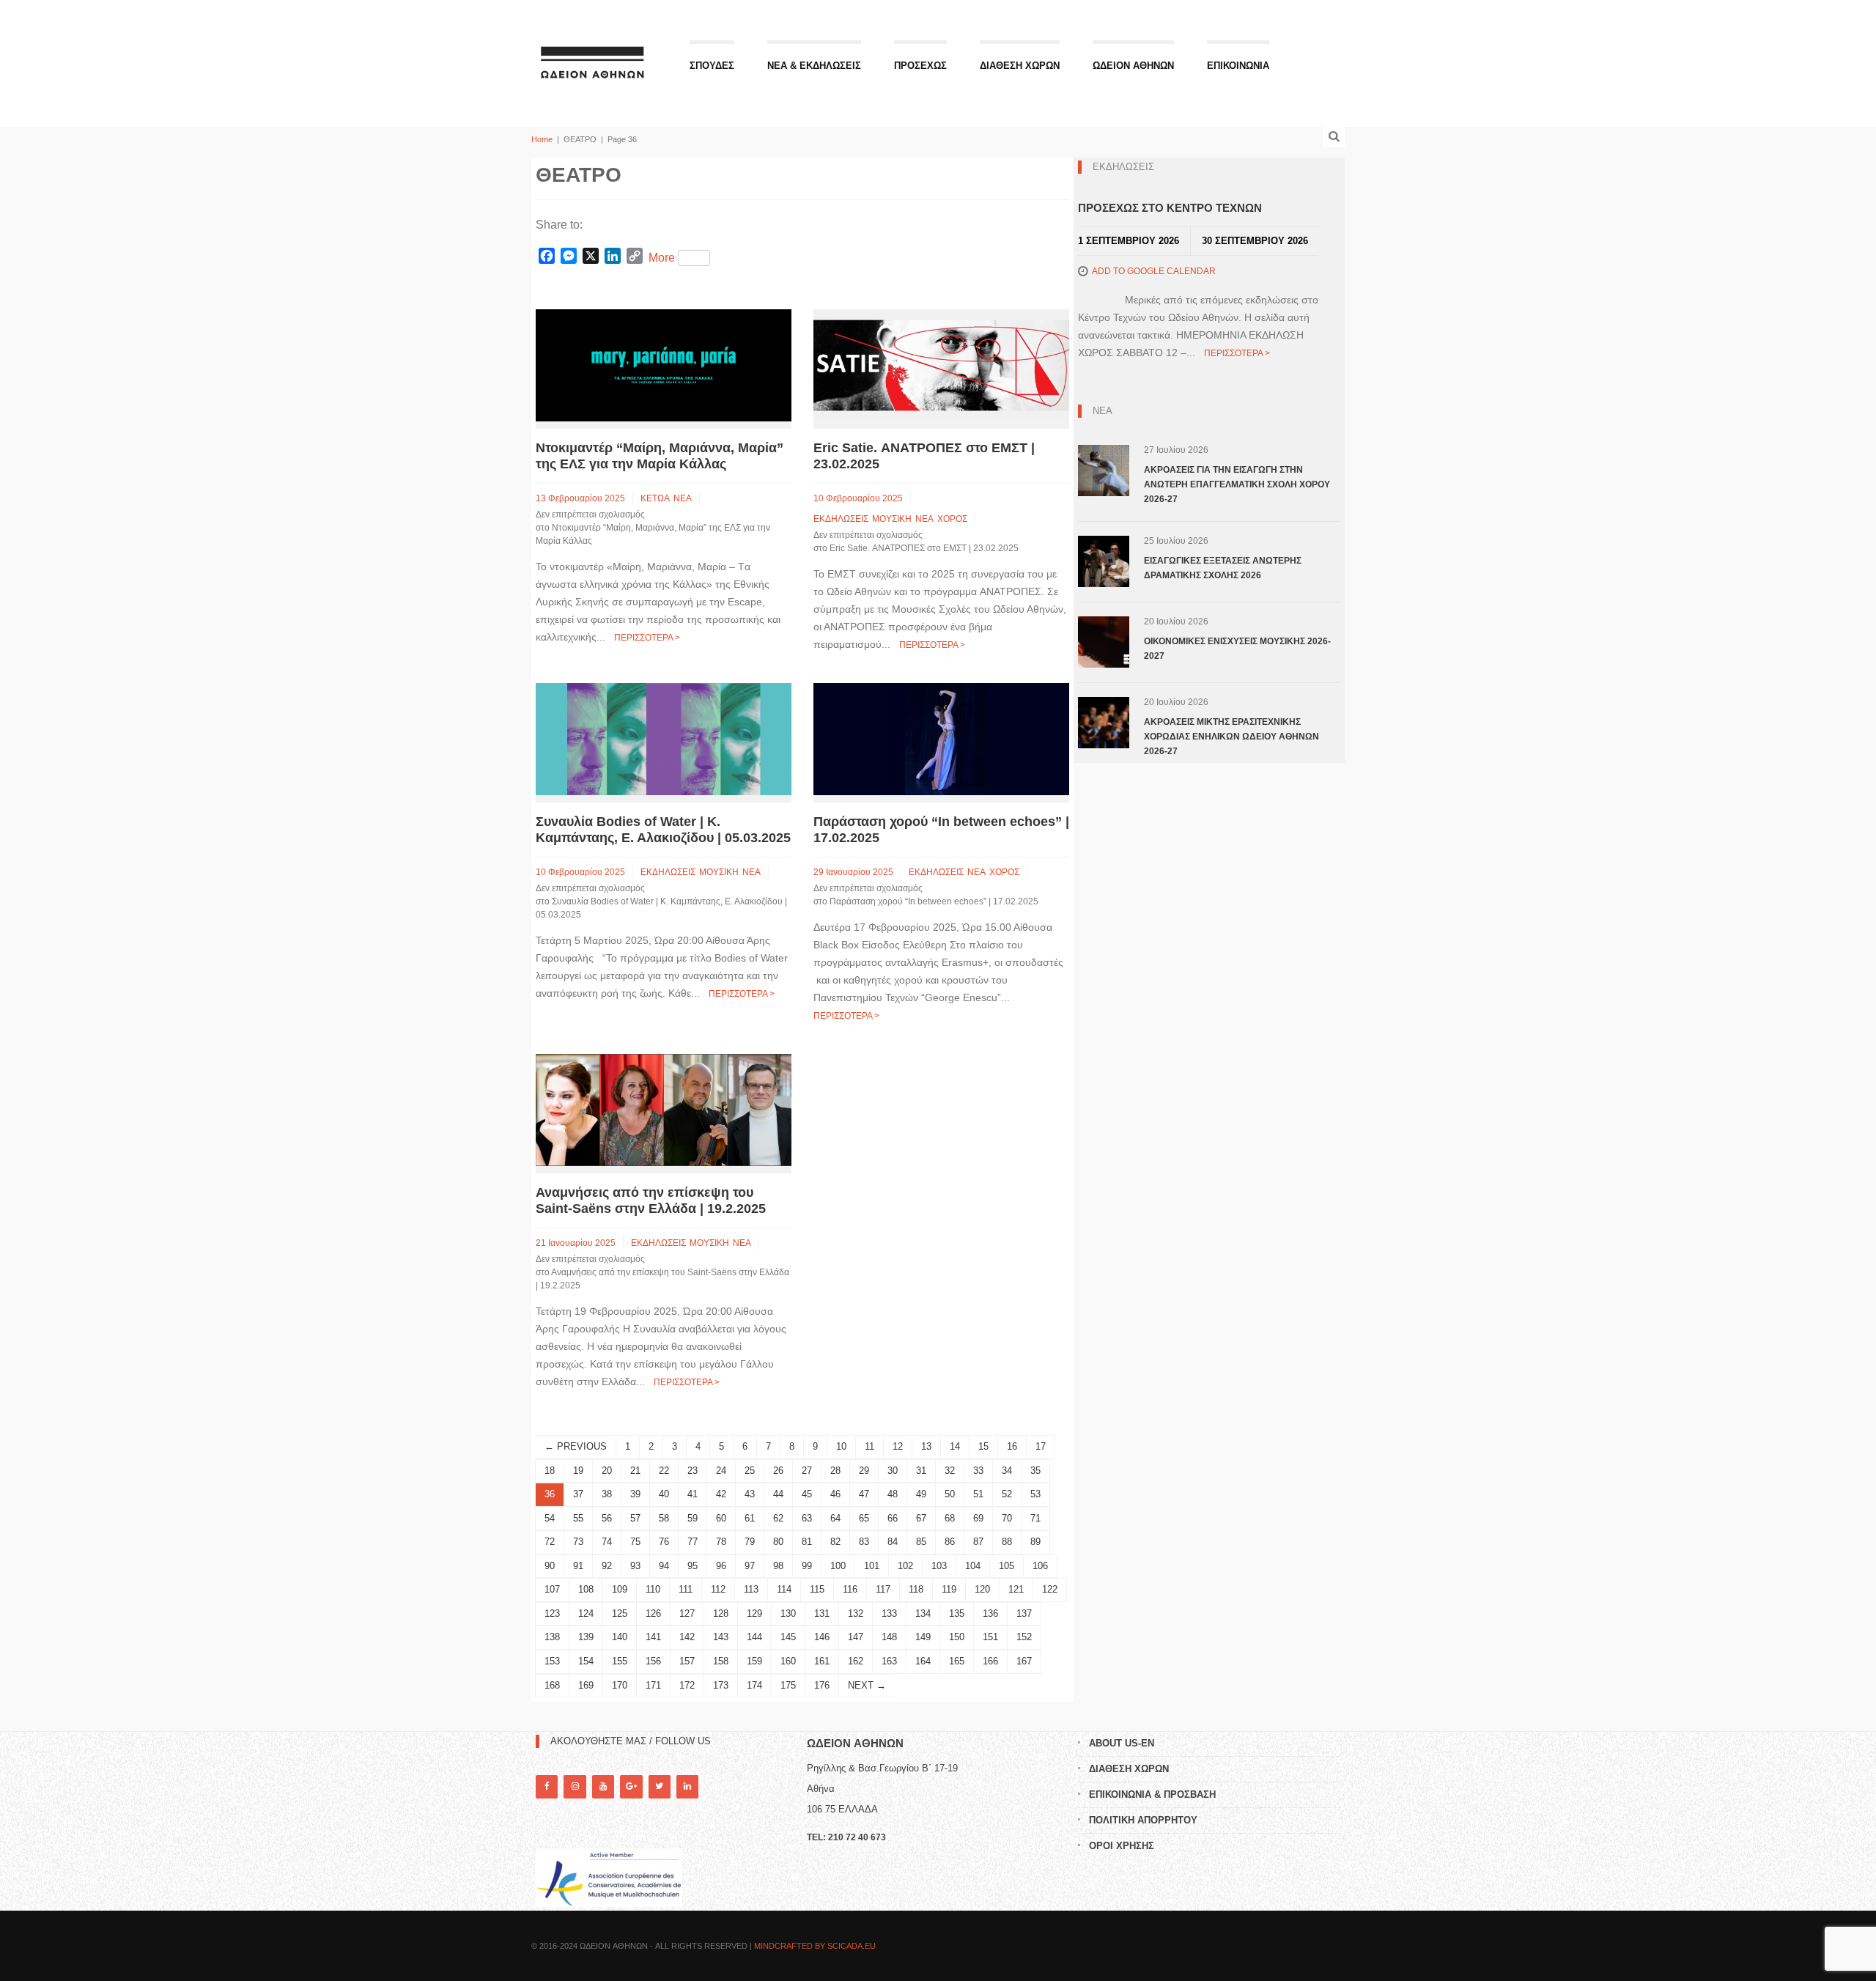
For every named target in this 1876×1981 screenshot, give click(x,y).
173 (721, 1685)
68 (950, 1518)
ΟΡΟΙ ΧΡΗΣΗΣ (1122, 1846)
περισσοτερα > (647, 638)
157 (687, 1661)
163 (889, 1661)
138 (552, 1637)
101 (872, 1566)
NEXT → (867, 1685)
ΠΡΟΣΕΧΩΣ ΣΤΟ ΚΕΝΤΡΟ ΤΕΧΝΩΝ (1170, 208)
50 (950, 1494)
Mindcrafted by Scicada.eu (815, 1946)
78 (721, 1542)
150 (957, 1637)
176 (822, 1685)
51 (978, 1494)
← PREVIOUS (576, 1446)
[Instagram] (575, 1786)
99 (807, 1566)
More (662, 258)
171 (653, 1685)
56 (607, 1518)
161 (822, 1661)
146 (822, 1637)
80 (778, 1542)
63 (807, 1518)
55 (578, 1518)
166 (990, 1661)
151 (990, 1637)
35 (1035, 1471)
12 (898, 1446)
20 (607, 1471)
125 (620, 1613)
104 (973, 1566)
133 (889, 1613)
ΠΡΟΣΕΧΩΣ (920, 66)
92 (607, 1566)
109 (620, 1589)
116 (850, 1589)
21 (635, 1471)
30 (893, 1471)
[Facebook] (547, 1786)
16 (1012, 1446)
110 (653, 1589)
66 (893, 1518)
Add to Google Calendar (1154, 271)
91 (578, 1566)
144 (754, 1637)
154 (586, 1661)
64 (835, 1518)
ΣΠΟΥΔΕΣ (712, 66)
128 (721, 1613)
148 (889, 1637)
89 (1035, 1542)
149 (923, 1637)
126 (653, 1613)
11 (869, 1446)
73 (578, 1542)
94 (664, 1566)
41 (693, 1494)
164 (923, 1661)
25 (750, 1471)
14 (955, 1446)
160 (788, 1661)
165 (957, 1661)
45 (807, 1494)
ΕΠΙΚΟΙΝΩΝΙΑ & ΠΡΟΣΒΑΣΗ (1152, 1794)
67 (921, 1518)
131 (822, 1613)
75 (635, 1542)
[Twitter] (660, 1786)
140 (620, 1637)
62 (778, 1518)
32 (950, 1471)
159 (754, 1661)
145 (788, 1637)
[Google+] (631, 1786)
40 (664, 1494)
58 (664, 1518)
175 (788, 1685)
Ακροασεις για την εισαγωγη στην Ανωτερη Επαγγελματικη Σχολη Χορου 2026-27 (1237, 484)
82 (835, 1542)
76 (664, 1542)
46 (835, 1494)
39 (635, 1494)
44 (778, 1494)
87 (978, 1542)
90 (550, 1566)
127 (687, 1613)
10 (841, 1446)
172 (687, 1685)
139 (586, 1637)
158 (721, 1661)
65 (864, 1518)
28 (835, 1471)
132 (856, 1613)
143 (721, 1637)
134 (923, 1613)
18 (550, 1471)
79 (750, 1542)
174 (754, 1685)
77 (693, 1542)
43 (750, 1494)
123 (552, 1613)
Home (542, 139)
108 (586, 1589)
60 (721, 1518)
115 (817, 1589)
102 (905, 1566)
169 (586, 1685)
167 (1024, 1661)
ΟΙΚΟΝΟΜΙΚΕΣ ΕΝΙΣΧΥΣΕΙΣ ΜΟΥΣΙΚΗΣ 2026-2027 (1237, 649)
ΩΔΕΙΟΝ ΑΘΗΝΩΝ (1133, 66)
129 (754, 1613)
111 (686, 1589)
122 (1050, 1589)
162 (856, 1661)
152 (1024, 1637)
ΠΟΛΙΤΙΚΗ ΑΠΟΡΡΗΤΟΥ (1143, 1820)
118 (916, 1589)
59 (693, 1518)
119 (949, 1589)
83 (864, 1542)
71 (1035, 1518)
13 (926, 1446)
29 (864, 1471)
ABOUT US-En (1122, 1743)
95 (693, 1566)
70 (1007, 1518)
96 (721, 1566)
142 (687, 1637)
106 (1040, 1566)
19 (578, 1471)
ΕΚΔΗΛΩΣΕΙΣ (841, 519)
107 (552, 1589)
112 (718, 1589)
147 (856, 1637)
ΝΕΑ (683, 498)
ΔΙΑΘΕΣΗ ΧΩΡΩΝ (1020, 66)
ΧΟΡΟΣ (952, 519)
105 (1007, 1566)
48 (893, 1494)
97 (750, 1566)
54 (550, 1518)
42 (721, 1494)
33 (978, 1471)
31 (921, 1471)
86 (950, 1542)
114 (784, 1589)
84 (893, 1542)
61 (750, 1518)
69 (978, 1518)
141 (653, 1637)
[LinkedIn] (687, 1786)
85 (921, 1542)
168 (552, 1685)
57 (635, 1518)
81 (807, 1542)
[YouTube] (603, 1786)
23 (693, 1471)
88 (1007, 1542)
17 (1041, 1446)
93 (635, 1566)
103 (939, 1566)
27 (807, 1471)
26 (778, 1471)
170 (620, 1685)
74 (607, 1542)
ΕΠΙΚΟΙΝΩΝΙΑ (1238, 66)
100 (838, 1566)
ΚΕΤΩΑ (655, 498)
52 (1007, 1494)
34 (1007, 1471)
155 (620, 1661)
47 (864, 1494)
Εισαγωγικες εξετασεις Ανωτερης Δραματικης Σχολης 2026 (1223, 568)
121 (1016, 1589)
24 (721, 1471)
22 (664, 1471)
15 (983, 1446)
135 (957, 1613)
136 (990, 1613)
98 (778, 1566)
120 (982, 1589)
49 (921, 1494)
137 (1024, 1613)
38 (607, 1494)
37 (578, 1494)
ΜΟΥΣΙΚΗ (892, 519)
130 (788, 1613)
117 (883, 1589)
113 (751, 1589)
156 (653, 1661)
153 (552, 1661)
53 (1035, 1494)
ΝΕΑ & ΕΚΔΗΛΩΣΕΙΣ (814, 66)
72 (550, 1542)
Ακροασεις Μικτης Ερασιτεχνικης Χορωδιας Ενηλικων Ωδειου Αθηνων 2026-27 (1231, 737)
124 (586, 1613)
